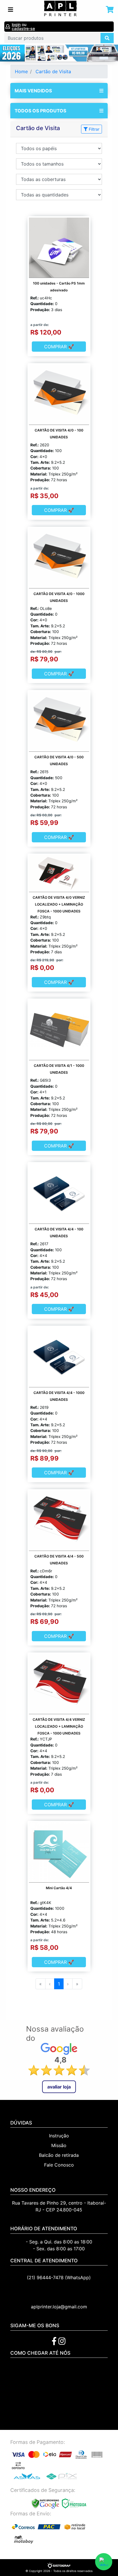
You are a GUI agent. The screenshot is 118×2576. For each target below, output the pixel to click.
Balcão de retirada (59, 2155)
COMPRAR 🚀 (59, 347)
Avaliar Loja (59, 2087)
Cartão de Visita (53, 71)
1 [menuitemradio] (59, 1984)
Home (21, 71)
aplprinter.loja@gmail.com (59, 2307)
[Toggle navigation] (11, 10)
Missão (59, 2145)
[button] (9, 53)
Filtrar (94, 129)
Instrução (59, 2136)
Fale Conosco (59, 2165)
